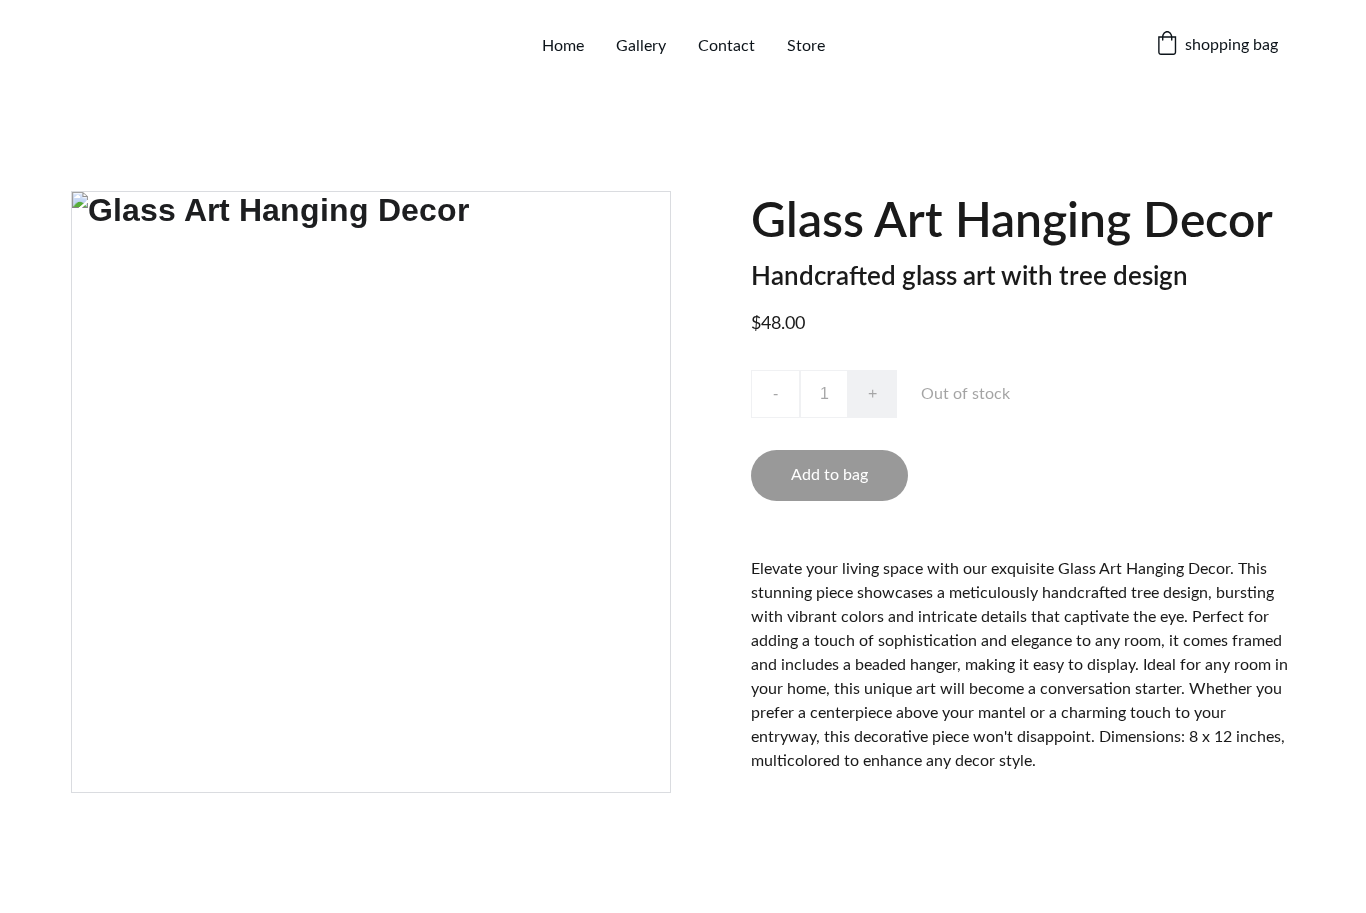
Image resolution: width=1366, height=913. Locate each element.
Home (563, 46)
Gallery (641, 46)
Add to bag (829, 475)
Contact (726, 46)
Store (806, 46)
